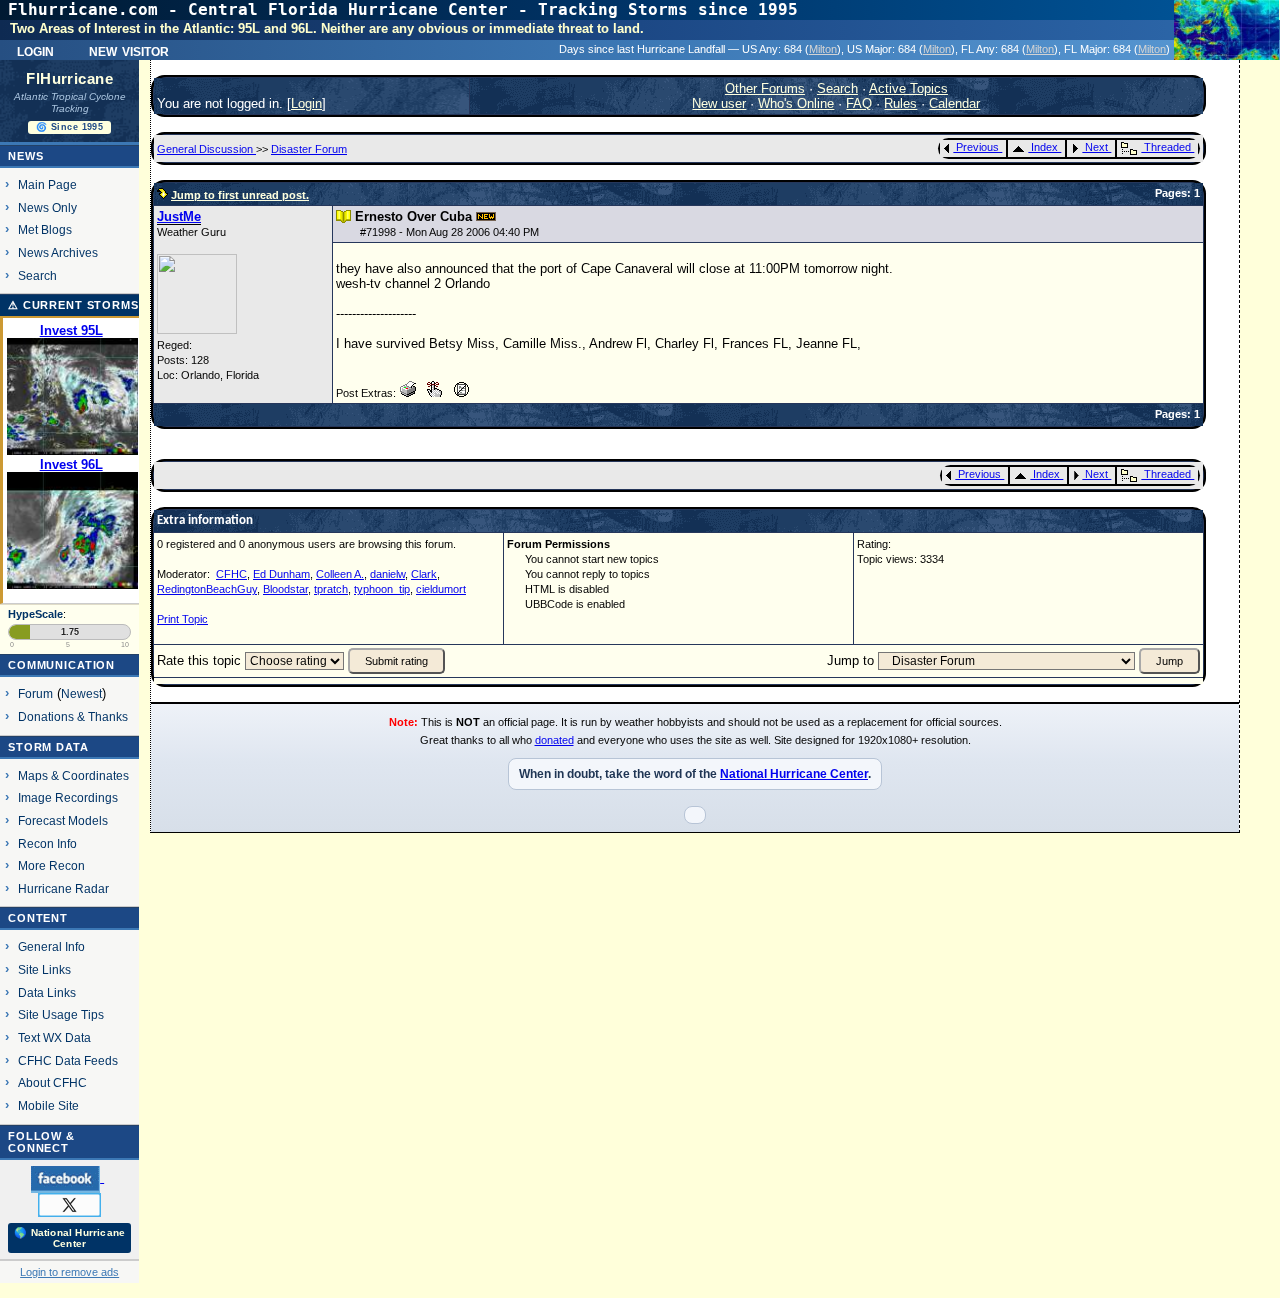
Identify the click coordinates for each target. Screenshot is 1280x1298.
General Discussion (206, 149)
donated (554, 740)
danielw (387, 574)
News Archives (58, 252)
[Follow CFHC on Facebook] (67, 1178)
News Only (47, 207)
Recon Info (47, 843)
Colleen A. (340, 574)
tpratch (331, 589)
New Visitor (129, 50)
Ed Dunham (281, 574)
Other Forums (765, 88)
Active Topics (908, 88)
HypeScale (35, 614)
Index (1044, 147)
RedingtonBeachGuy (207, 589)
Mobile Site (48, 1105)
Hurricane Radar (63, 888)
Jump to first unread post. (240, 195)
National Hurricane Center (794, 774)
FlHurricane (69, 79)
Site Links (44, 969)
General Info (51, 946)
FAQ (859, 103)
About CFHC (52, 1082)
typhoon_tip (382, 589)
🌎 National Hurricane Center (69, 1238)
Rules (900, 103)
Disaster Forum (309, 149)
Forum (35, 693)
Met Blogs (45, 229)
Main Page (47, 184)
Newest (81, 693)
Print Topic (182, 619)
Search (37, 275)
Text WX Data (54, 1037)
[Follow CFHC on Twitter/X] (69, 1204)
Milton (823, 49)
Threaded (1167, 147)
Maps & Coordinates (73, 775)
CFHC (231, 574)
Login (35, 50)
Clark (424, 574)
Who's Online (796, 103)
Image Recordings (68, 797)
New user (719, 103)
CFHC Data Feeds (68, 1060)
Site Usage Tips (61, 1014)
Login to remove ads (69, 1272)
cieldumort (441, 589)
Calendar (954, 103)
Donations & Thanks (73, 716)
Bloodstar (285, 589)
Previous (977, 147)
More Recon (51, 865)
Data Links (47, 992)
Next (1096, 147)
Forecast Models (63, 820)
